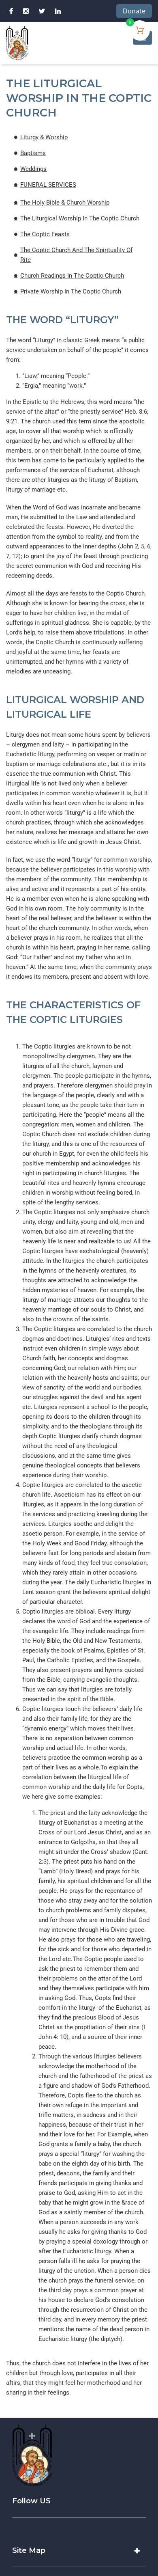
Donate (134, 11)
